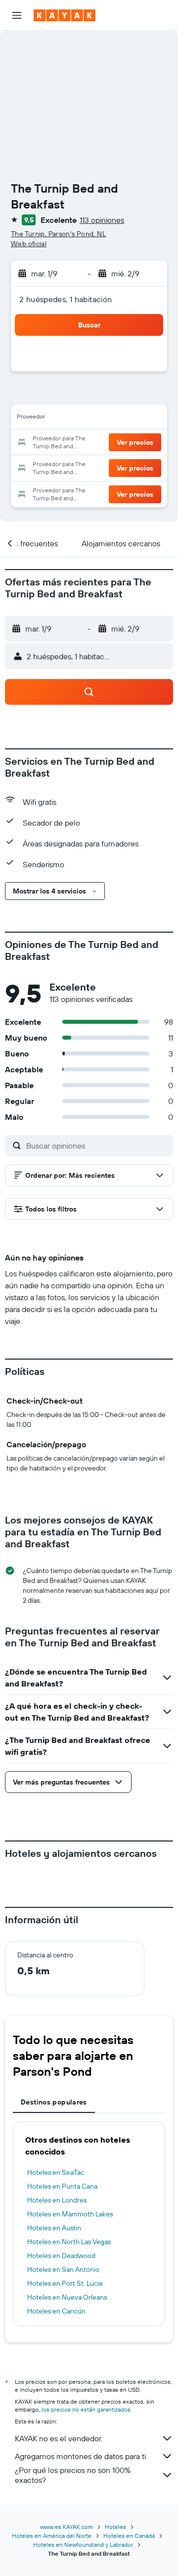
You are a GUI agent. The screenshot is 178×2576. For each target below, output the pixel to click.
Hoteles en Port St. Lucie (65, 2283)
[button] (17, 15)
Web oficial (29, 244)
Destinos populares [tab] (54, 2102)
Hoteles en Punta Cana (62, 2186)
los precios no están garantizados (86, 2409)
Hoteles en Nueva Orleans (67, 2297)
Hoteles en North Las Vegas (69, 2242)
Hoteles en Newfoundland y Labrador (83, 2545)
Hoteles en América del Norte (52, 2536)
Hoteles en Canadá (129, 2536)
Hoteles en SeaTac (56, 2172)
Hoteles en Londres (57, 2200)
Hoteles (115, 2527)
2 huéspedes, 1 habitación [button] (66, 299)
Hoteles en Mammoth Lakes (70, 2214)
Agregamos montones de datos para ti (80, 2456)
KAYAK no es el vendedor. (59, 2438)
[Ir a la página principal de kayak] (65, 15)
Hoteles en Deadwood (61, 2256)
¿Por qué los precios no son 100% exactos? (73, 2475)
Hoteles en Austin (54, 2228)
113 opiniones (102, 220)
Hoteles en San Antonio (63, 2269)
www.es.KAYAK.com (67, 2527)
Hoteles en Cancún (56, 2311)
